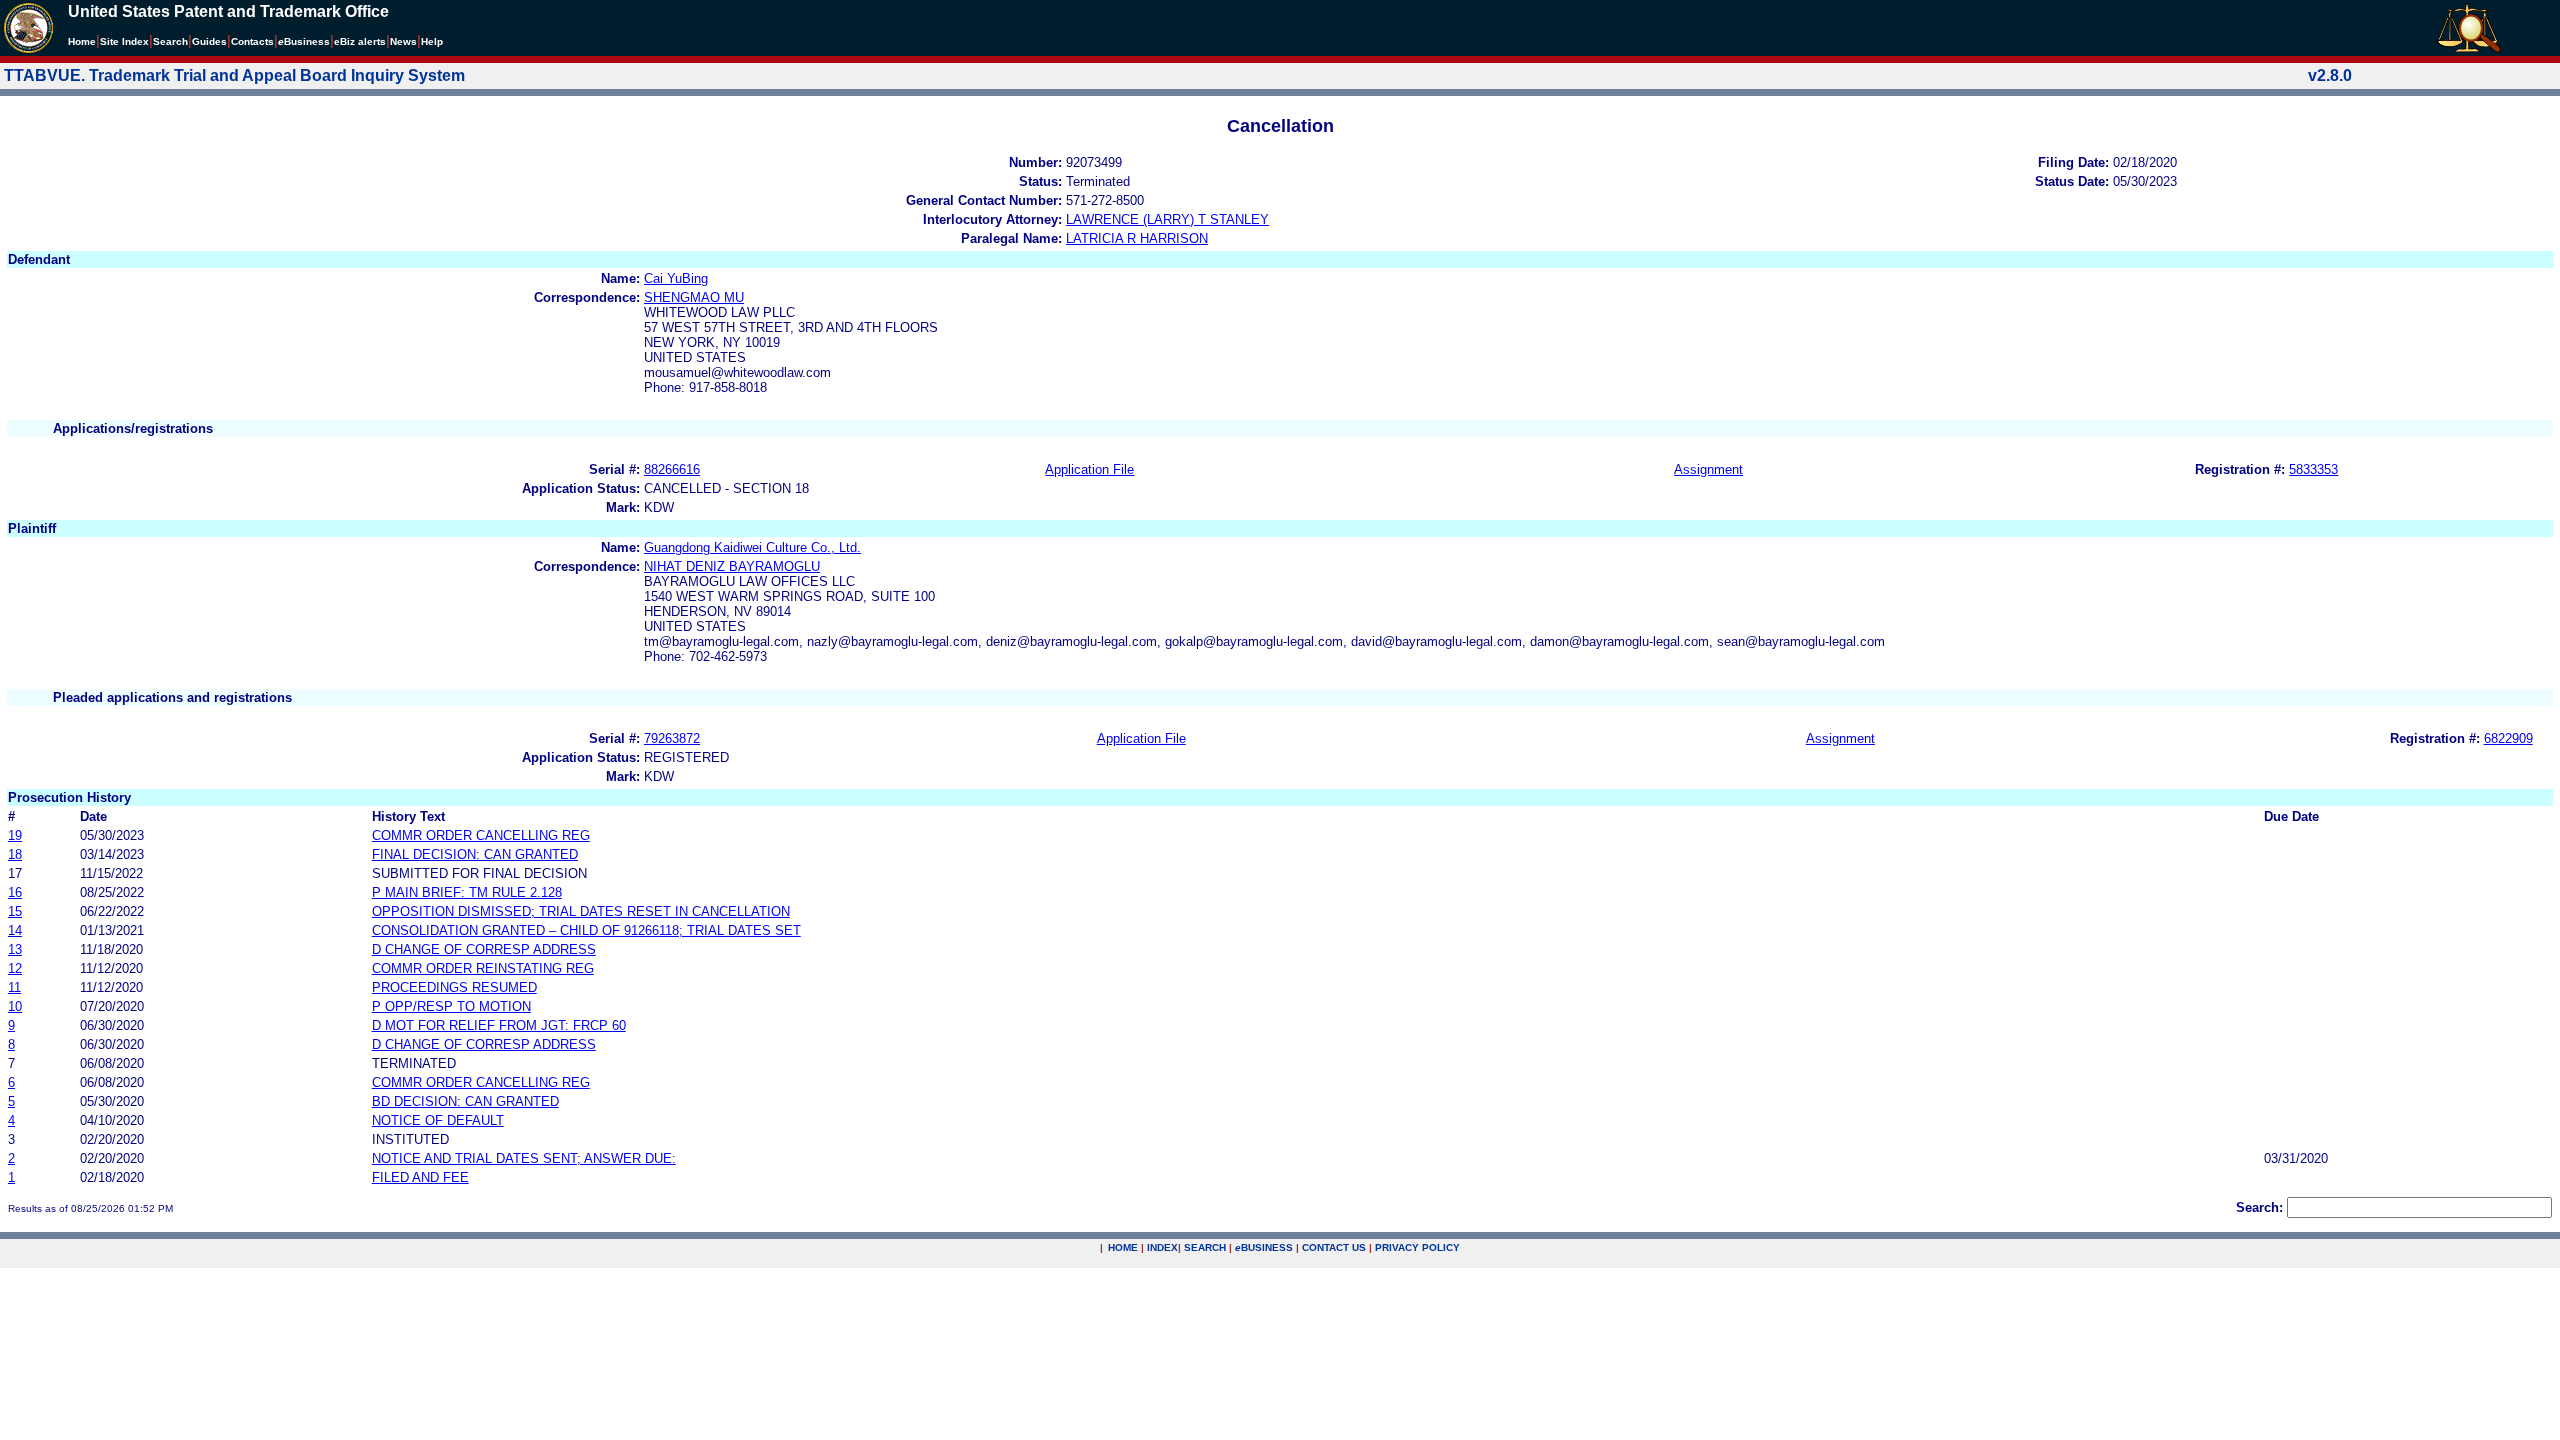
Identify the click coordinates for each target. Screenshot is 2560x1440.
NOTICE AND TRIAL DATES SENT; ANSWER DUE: (524, 1158)
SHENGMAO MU (694, 297)
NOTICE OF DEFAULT (438, 1120)
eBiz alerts (360, 41)
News (403, 41)
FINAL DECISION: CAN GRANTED (475, 854)
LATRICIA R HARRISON (1137, 238)
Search (170, 41)
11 (14, 987)
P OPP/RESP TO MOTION (451, 1006)
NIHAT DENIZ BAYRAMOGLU (732, 566)
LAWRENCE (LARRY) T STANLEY (1167, 219)
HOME (1123, 1247)
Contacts (252, 41)
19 (15, 835)
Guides (209, 41)
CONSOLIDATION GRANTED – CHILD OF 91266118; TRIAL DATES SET (586, 930)
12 (15, 968)
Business (304, 41)
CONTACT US (1334, 1247)
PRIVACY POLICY (1417, 1247)
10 (15, 1006)
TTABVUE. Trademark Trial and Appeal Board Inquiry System (234, 75)
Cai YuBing (676, 278)
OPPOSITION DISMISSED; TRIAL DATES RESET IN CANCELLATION (581, 911)
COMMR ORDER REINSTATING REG (483, 968)
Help (432, 41)
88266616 (672, 469)
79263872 (672, 738)
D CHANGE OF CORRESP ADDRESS (484, 949)
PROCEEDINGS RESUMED (454, 987)
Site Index (124, 41)
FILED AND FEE (420, 1177)
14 (15, 930)
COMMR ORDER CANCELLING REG (481, 835)
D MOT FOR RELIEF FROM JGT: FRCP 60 (499, 1025)
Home (82, 41)
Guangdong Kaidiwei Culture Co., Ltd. (752, 547)
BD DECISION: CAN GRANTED (465, 1101)
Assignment (1708, 469)
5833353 (2313, 469)
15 (15, 911)
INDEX (1162, 1247)
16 (15, 892)
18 (15, 854)
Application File (1089, 469)
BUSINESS (1264, 1247)
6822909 (2508, 738)
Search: (2259, 1207)
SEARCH (1205, 1247)
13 (15, 949)
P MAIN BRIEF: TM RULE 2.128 (467, 892)
